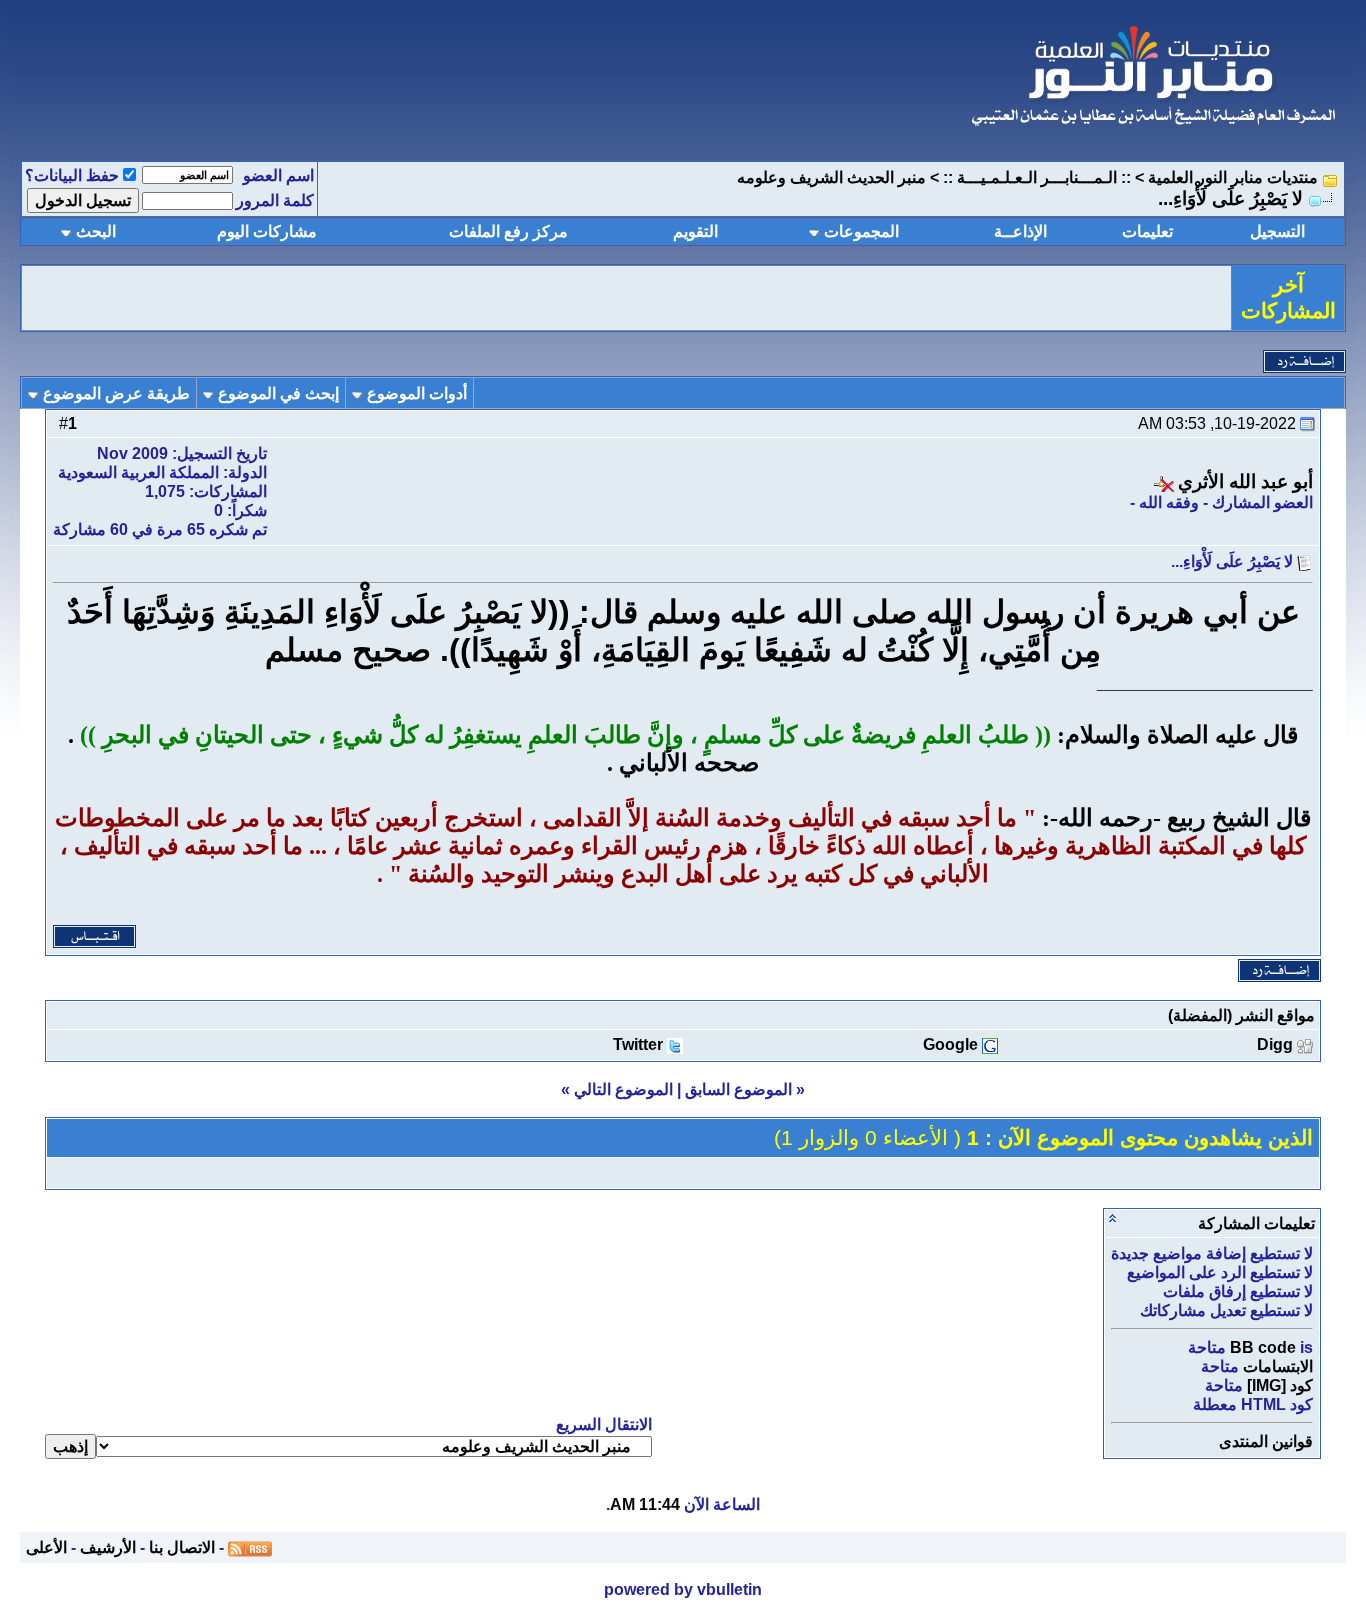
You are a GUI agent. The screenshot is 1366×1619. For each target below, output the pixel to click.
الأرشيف (108, 1547)
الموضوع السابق (738, 1089)
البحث (96, 231)
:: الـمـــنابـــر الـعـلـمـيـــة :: (1037, 177)
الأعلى (46, 1547)
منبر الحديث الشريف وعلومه (831, 177)
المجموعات (861, 231)
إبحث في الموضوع (278, 393)
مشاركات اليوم (267, 231)
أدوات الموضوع (417, 393)
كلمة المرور (275, 200)
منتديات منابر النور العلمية (1233, 177)
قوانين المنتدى (1266, 1441)
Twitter (638, 1044)
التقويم (695, 231)
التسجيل (1277, 231)
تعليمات (1147, 231)
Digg (1275, 1044)
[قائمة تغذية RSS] (250, 1547)
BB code (1263, 1347)
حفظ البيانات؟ (72, 175)
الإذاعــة (1020, 231)
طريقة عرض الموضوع (116, 393)
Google (950, 1044)
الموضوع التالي (623, 1089)
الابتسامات (1278, 1366)
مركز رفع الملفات (508, 231)
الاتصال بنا (182, 1547)
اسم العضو (278, 175)
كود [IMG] (1280, 1385)
